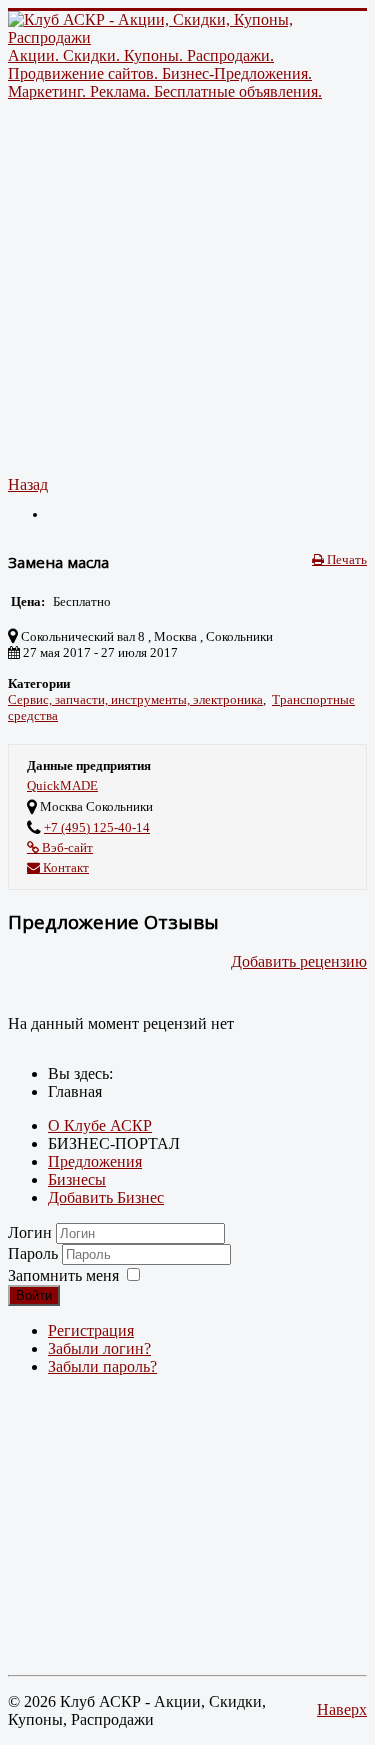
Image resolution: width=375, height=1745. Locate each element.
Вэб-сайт (66, 847)
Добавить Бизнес (106, 1197)
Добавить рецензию (299, 961)
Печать (345, 559)
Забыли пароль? (102, 1366)
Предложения (95, 1161)
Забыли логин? (99, 1348)
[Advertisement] (187, 288)
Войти (34, 1295)
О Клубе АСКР (100, 1125)
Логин (30, 1232)
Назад (28, 484)
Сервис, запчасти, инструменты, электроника (135, 699)
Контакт (64, 867)
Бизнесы (77, 1179)
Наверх (342, 1709)
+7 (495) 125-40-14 (97, 827)
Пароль (35, 1253)
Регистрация (91, 1330)
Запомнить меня (63, 1275)
